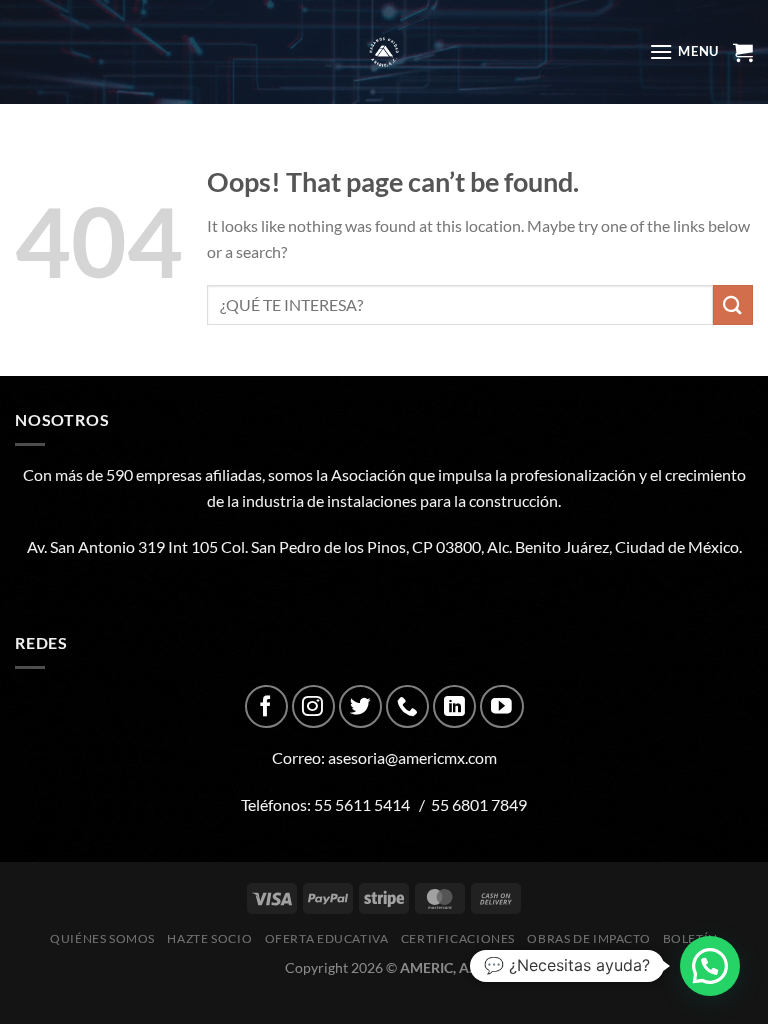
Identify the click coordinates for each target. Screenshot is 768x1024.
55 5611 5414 (362, 804)
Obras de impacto (588, 938)
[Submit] (733, 304)
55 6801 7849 (479, 804)
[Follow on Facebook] (266, 706)
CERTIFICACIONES (458, 938)
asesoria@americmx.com (412, 757)
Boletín (690, 938)
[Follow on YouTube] (501, 706)
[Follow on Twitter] (360, 706)
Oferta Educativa (327, 938)
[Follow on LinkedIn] (454, 706)
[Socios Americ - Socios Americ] (384, 52)
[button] (710, 966)
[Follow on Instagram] (313, 706)
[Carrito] (743, 52)
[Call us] (407, 706)
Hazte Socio (209, 938)
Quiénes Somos (102, 938)
